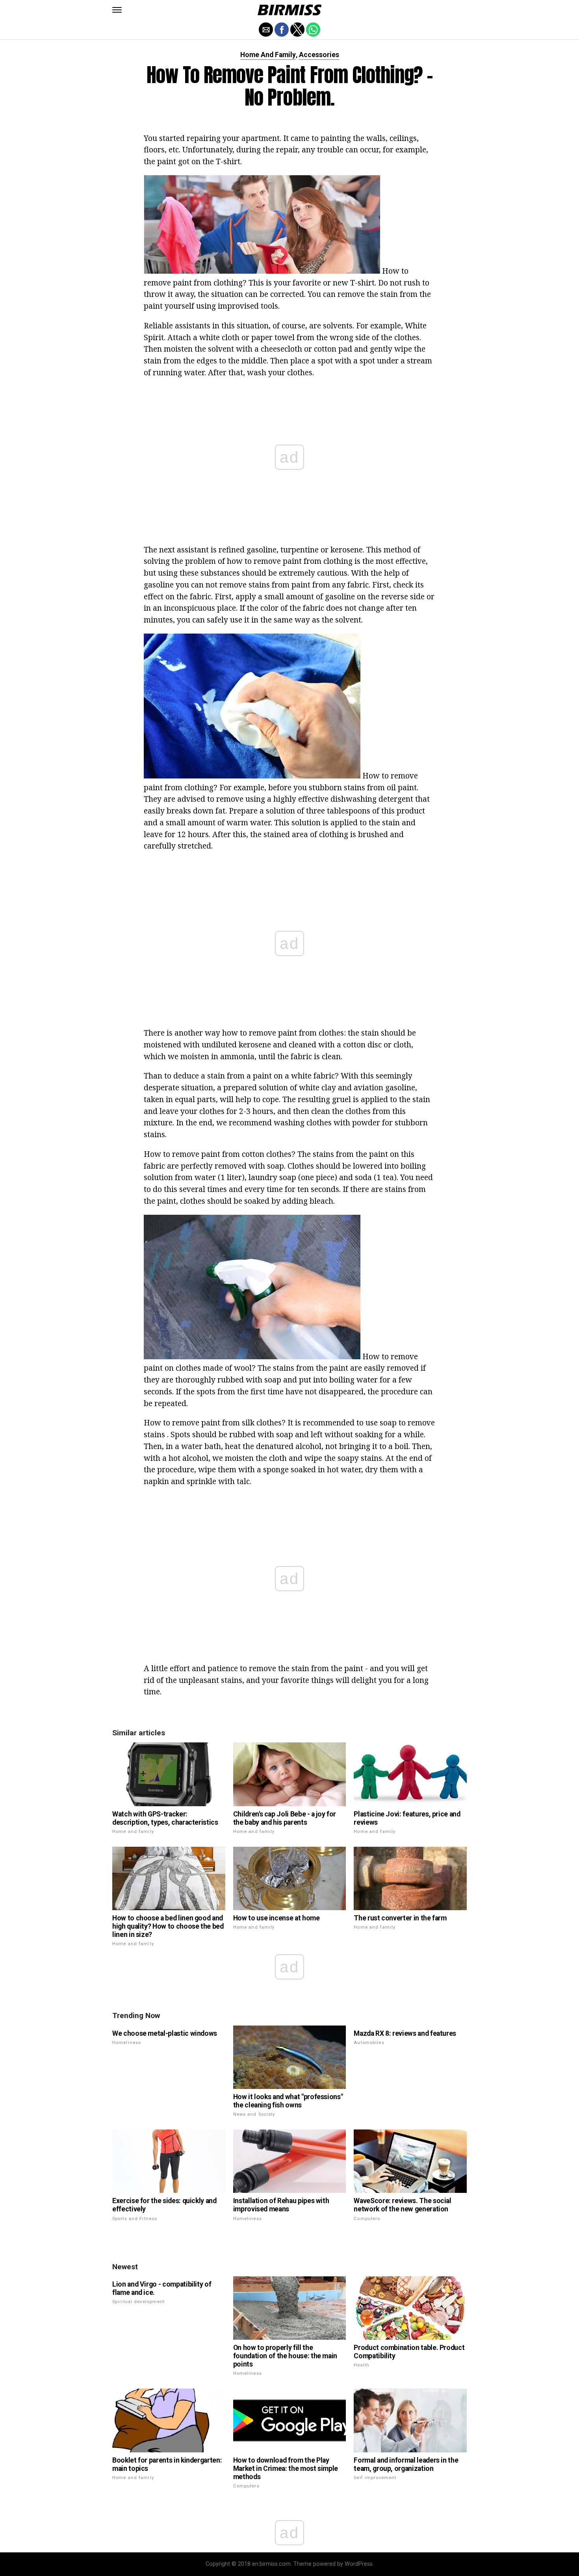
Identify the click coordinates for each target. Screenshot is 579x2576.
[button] (117, 10)
